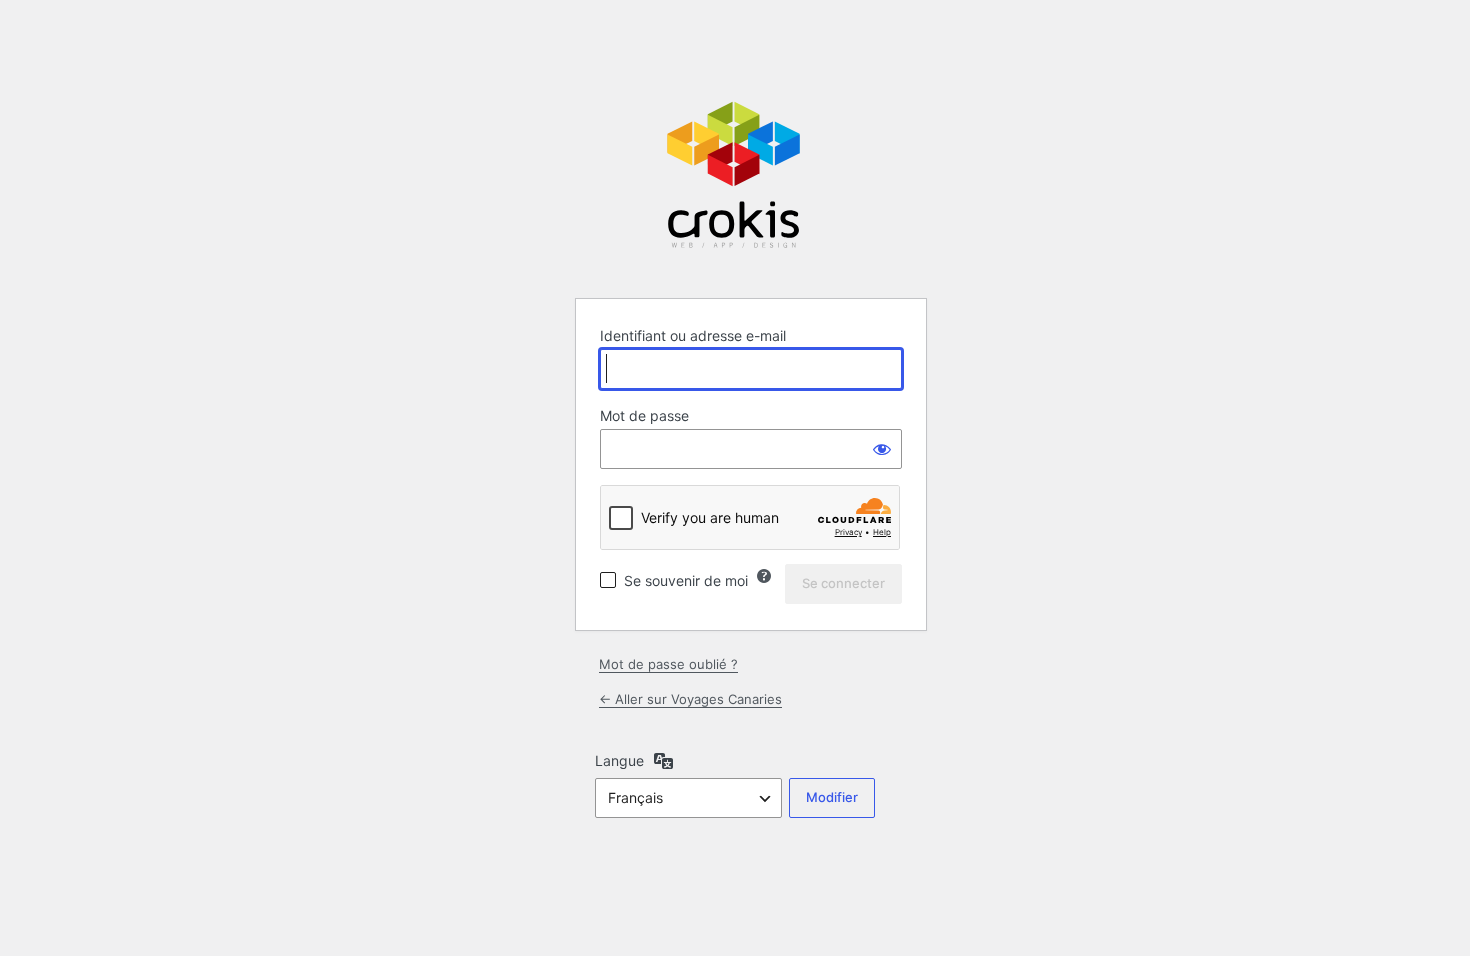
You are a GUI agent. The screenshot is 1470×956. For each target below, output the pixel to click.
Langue (619, 760)
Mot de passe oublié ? (668, 664)
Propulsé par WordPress (735, 174)
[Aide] (764, 576)
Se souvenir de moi (686, 580)
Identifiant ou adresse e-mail (693, 335)
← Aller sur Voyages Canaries (690, 699)
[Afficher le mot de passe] (882, 449)
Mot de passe (644, 415)
